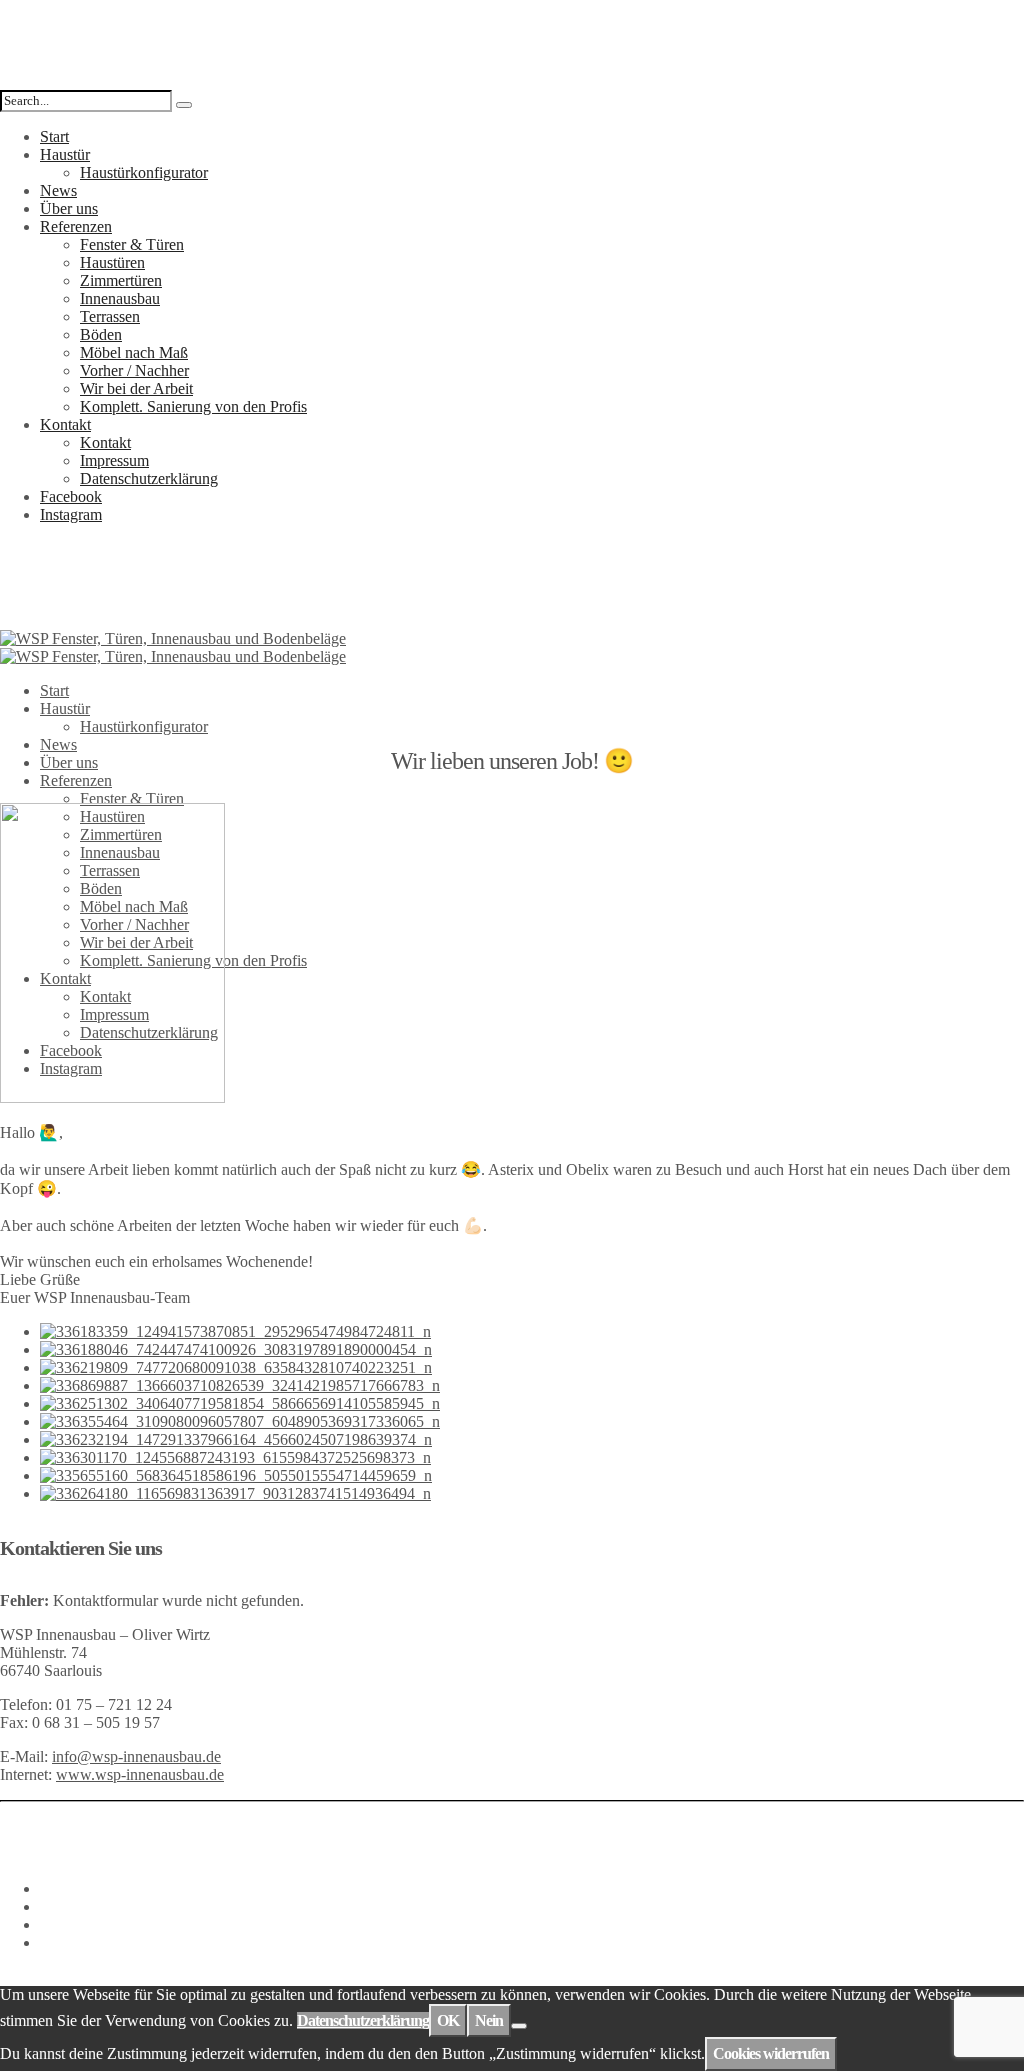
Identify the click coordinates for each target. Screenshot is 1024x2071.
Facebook (71, 496)
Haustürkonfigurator (144, 172)
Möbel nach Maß (134, 352)
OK (448, 2020)
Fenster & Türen (132, 244)
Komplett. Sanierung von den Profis (193, 406)
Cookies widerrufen (771, 2053)
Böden (101, 334)
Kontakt (65, 424)
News (58, 190)
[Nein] (519, 2026)
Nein (489, 2020)
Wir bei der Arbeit (136, 388)
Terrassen (110, 316)
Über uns (69, 208)
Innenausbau (120, 298)
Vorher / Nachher (134, 370)
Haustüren (112, 262)
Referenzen (76, 226)
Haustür (65, 154)
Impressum (114, 460)
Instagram (71, 514)
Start (54, 136)
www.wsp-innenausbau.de (140, 1774)
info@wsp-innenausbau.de (136, 1756)
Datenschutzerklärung (149, 478)
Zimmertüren (121, 280)
